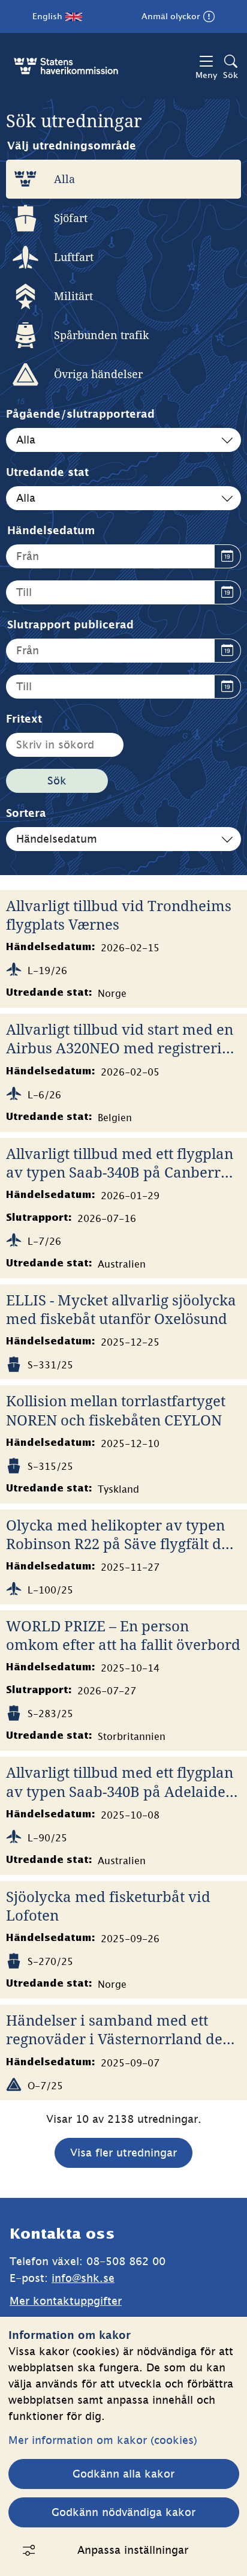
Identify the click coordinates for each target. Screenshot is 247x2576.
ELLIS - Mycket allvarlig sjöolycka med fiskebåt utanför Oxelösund (121, 1309)
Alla (64, 179)
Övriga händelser (98, 374)
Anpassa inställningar (133, 2550)
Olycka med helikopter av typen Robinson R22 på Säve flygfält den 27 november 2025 (122, 1534)
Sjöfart (71, 218)
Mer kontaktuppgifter (66, 2301)
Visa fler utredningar (123, 2153)
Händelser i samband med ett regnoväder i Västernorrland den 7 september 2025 (119, 2029)
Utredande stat (47, 472)
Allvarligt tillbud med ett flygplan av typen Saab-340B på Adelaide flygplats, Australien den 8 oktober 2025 (123, 1781)
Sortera (26, 813)
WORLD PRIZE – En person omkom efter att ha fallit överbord (123, 1635)
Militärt (73, 296)
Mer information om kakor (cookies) (103, 2440)
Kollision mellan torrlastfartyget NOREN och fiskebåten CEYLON (116, 1410)
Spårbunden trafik (102, 335)
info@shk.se (83, 2278)
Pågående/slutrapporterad (80, 414)
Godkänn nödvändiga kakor (123, 2512)
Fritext (24, 719)
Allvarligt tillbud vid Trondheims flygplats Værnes (119, 915)
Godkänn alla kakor (123, 2474)
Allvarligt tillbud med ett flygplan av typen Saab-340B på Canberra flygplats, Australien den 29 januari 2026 (120, 1163)
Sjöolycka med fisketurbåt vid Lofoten (108, 1906)
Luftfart (74, 257)
